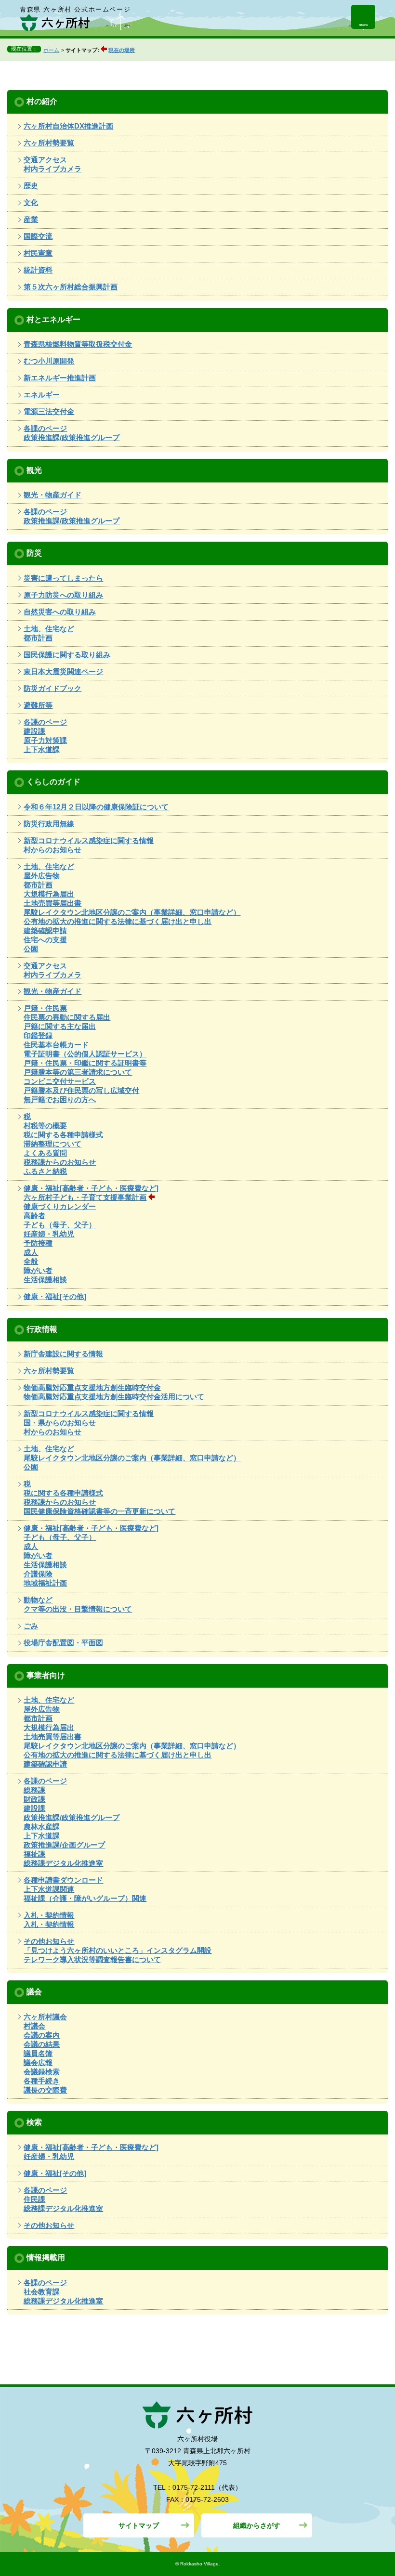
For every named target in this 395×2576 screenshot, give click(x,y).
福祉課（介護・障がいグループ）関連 (85, 1898)
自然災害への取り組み (60, 612)
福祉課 (34, 1854)
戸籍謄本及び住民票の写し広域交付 (81, 1090)
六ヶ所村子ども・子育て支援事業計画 (85, 1197)
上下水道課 (42, 749)
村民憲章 (38, 253)
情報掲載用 (46, 2257)
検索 (34, 2122)
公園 (31, 949)
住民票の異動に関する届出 (67, 1017)
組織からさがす (257, 2525)
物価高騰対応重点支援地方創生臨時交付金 (92, 1387)
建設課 (34, 731)
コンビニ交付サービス (60, 1081)
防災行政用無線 (49, 824)
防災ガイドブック (53, 688)
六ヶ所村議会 (45, 2017)
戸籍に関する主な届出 (60, 1026)
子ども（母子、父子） (60, 1225)
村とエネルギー (53, 319)
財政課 (34, 1799)
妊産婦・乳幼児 (49, 1234)
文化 (31, 202)
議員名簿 (38, 2053)
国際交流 (38, 236)
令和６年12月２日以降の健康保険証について (96, 807)
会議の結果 (42, 2044)
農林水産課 (42, 1827)
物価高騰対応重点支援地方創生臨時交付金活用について (114, 1397)
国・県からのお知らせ (60, 1423)
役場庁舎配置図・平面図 (63, 1643)
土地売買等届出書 (53, 903)
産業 (31, 219)
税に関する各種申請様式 (63, 1135)
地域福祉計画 (45, 1583)
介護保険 (38, 1574)
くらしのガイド (53, 781)
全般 (31, 1261)
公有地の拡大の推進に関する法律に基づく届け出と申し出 (118, 921)
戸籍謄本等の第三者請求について (78, 1072)
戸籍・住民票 (45, 1008)
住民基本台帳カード (56, 1045)
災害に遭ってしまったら (63, 578)
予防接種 (38, 1243)
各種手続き (42, 2081)
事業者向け (46, 1675)
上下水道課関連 (49, 1889)
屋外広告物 (42, 876)
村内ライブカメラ (53, 169)
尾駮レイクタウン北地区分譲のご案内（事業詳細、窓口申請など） (132, 912)
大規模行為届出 (49, 894)
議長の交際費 (45, 2090)
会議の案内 (42, 2035)
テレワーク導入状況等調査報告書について (92, 1959)
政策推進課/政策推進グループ (72, 437)
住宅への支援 (45, 940)
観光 (34, 470)
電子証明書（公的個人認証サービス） (85, 1054)
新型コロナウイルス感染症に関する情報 (89, 840)
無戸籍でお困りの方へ (60, 1099)
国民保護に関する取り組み (67, 655)
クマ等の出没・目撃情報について (78, 1609)
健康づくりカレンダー (60, 1206)
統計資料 (38, 270)
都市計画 (38, 638)
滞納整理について (53, 1144)
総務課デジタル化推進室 (63, 1863)
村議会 (34, 2026)
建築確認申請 (45, 930)
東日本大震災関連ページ (63, 671)
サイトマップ (139, 2525)
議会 (34, 1991)
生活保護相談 (45, 1280)
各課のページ (45, 428)
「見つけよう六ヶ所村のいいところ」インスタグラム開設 (118, 1950)
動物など (38, 1600)
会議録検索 (42, 2072)
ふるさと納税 (45, 1171)
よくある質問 (45, 1153)
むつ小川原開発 (49, 361)
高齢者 (34, 1216)
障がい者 (38, 1270)
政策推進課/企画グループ (64, 1845)
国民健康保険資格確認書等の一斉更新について (99, 1511)
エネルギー (42, 395)
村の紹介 (42, 101)
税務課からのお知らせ (60, 1162)
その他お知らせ (49, 1941)
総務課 (34, 1790)
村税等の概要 (45, 1125)
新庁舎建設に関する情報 (63, 1354)
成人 (31, 1252)
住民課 (34, 2199)
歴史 (31, 186)
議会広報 (38, 2062)
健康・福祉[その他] (55, 1296)
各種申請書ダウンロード (63, 1880)
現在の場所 (122, 50)
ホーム (51, 50)
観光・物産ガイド (53, 495)
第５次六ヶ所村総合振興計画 (71, 287)
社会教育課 (42, 2292)
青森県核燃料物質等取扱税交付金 (78, 344)
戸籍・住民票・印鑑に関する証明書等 (85, 1063)
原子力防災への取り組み (63, 595)
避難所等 (38, 705)
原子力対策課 (45, 740)
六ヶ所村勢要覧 (49, 143)
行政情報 (42, 1329)
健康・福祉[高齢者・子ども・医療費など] (91, 1188)
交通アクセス (45, 160)
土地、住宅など (49, 629)
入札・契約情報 (49, 1915)
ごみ (31, 1626)
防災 (34, 553)
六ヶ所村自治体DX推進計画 (68, 126)
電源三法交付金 (49, 411)
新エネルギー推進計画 (60, 378)
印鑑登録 (38, 1035)
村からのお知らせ (53, 850)
